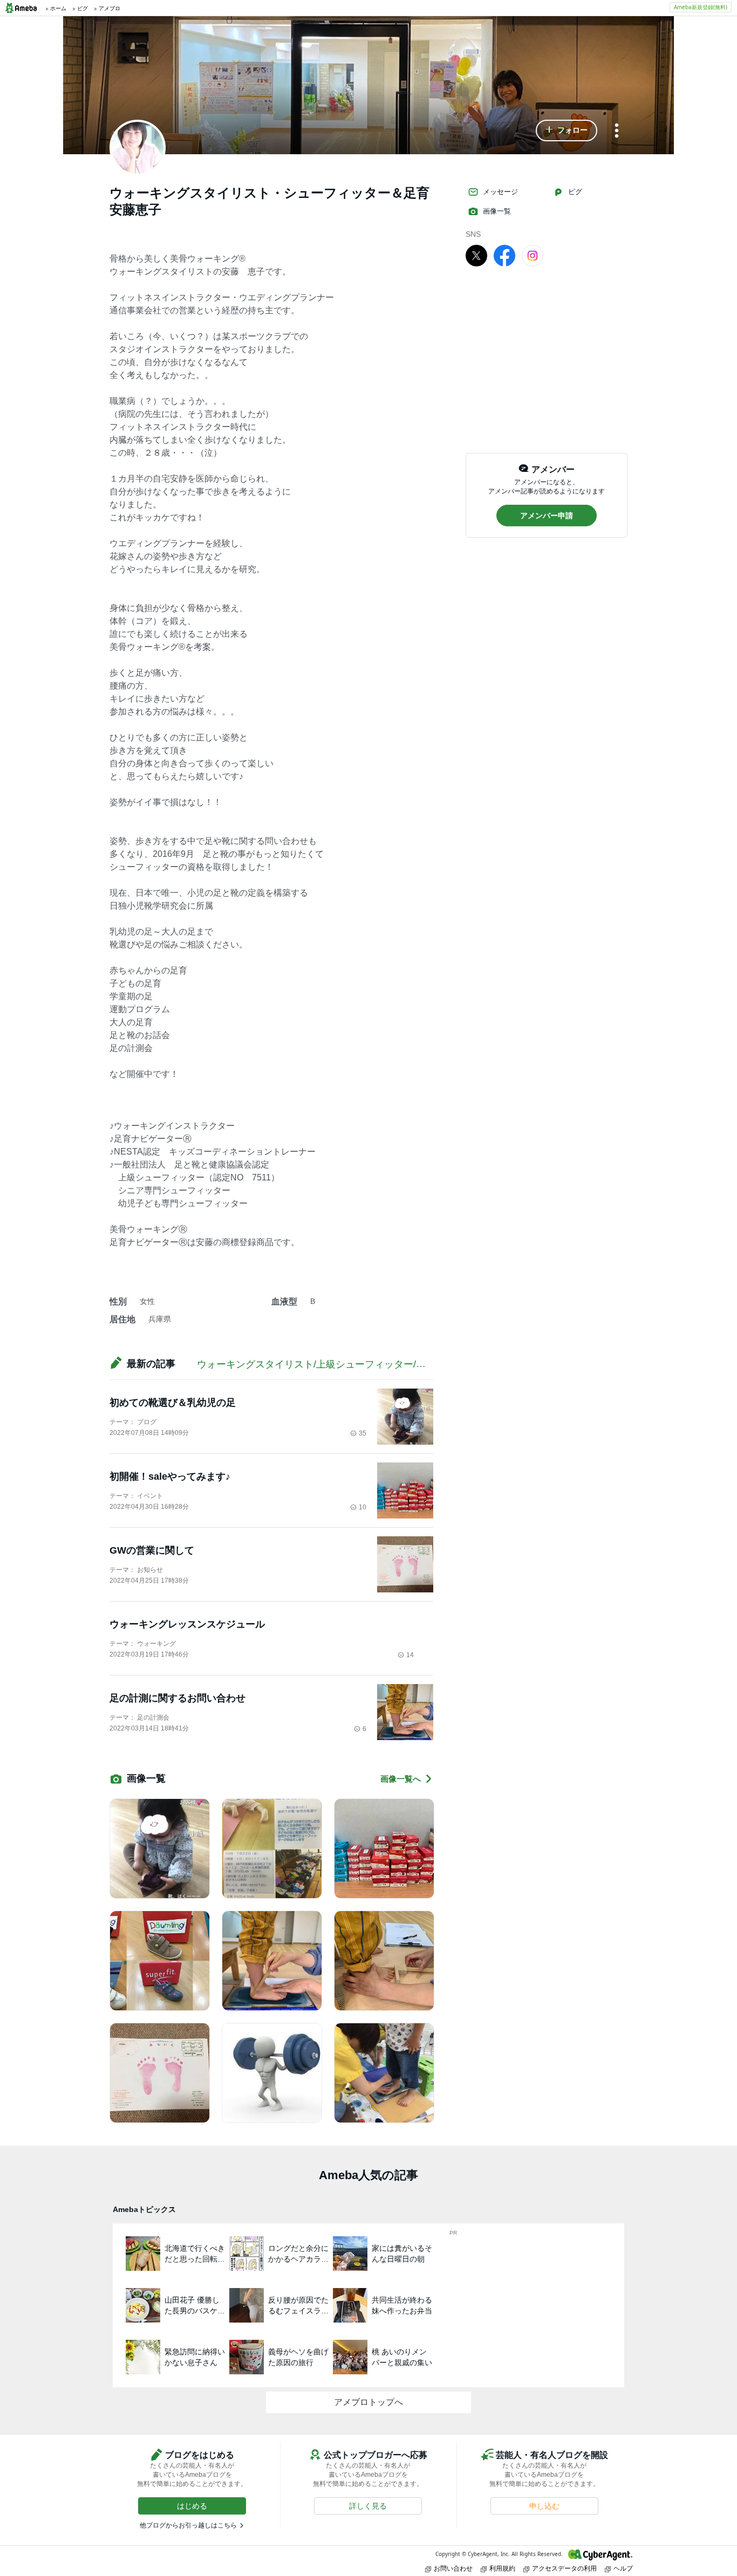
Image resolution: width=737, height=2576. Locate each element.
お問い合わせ (453, 2568)
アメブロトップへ (368, 2402)
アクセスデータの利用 (564, 2568)
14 (410, 1655)
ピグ (575, 192)
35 (363, 1433)
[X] (476, 255)
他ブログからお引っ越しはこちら (188, 2525)
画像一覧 (497, 211)
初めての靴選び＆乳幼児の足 (173, 1403)
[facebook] (504, 255)
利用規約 (502, 2568)
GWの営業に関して (152, 1550)
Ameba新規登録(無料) (701, 7)
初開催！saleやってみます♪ (170, 1476)
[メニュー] (617, 131)
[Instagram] (533, 255)
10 (363, 1507)
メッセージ (500, 192)
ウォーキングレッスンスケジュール (187, 1624)
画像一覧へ (401, 1779)
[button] (567, 130)
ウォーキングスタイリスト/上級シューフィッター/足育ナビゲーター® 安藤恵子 (373, 1364)
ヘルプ (623, 2568)
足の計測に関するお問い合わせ (178, 1698)
